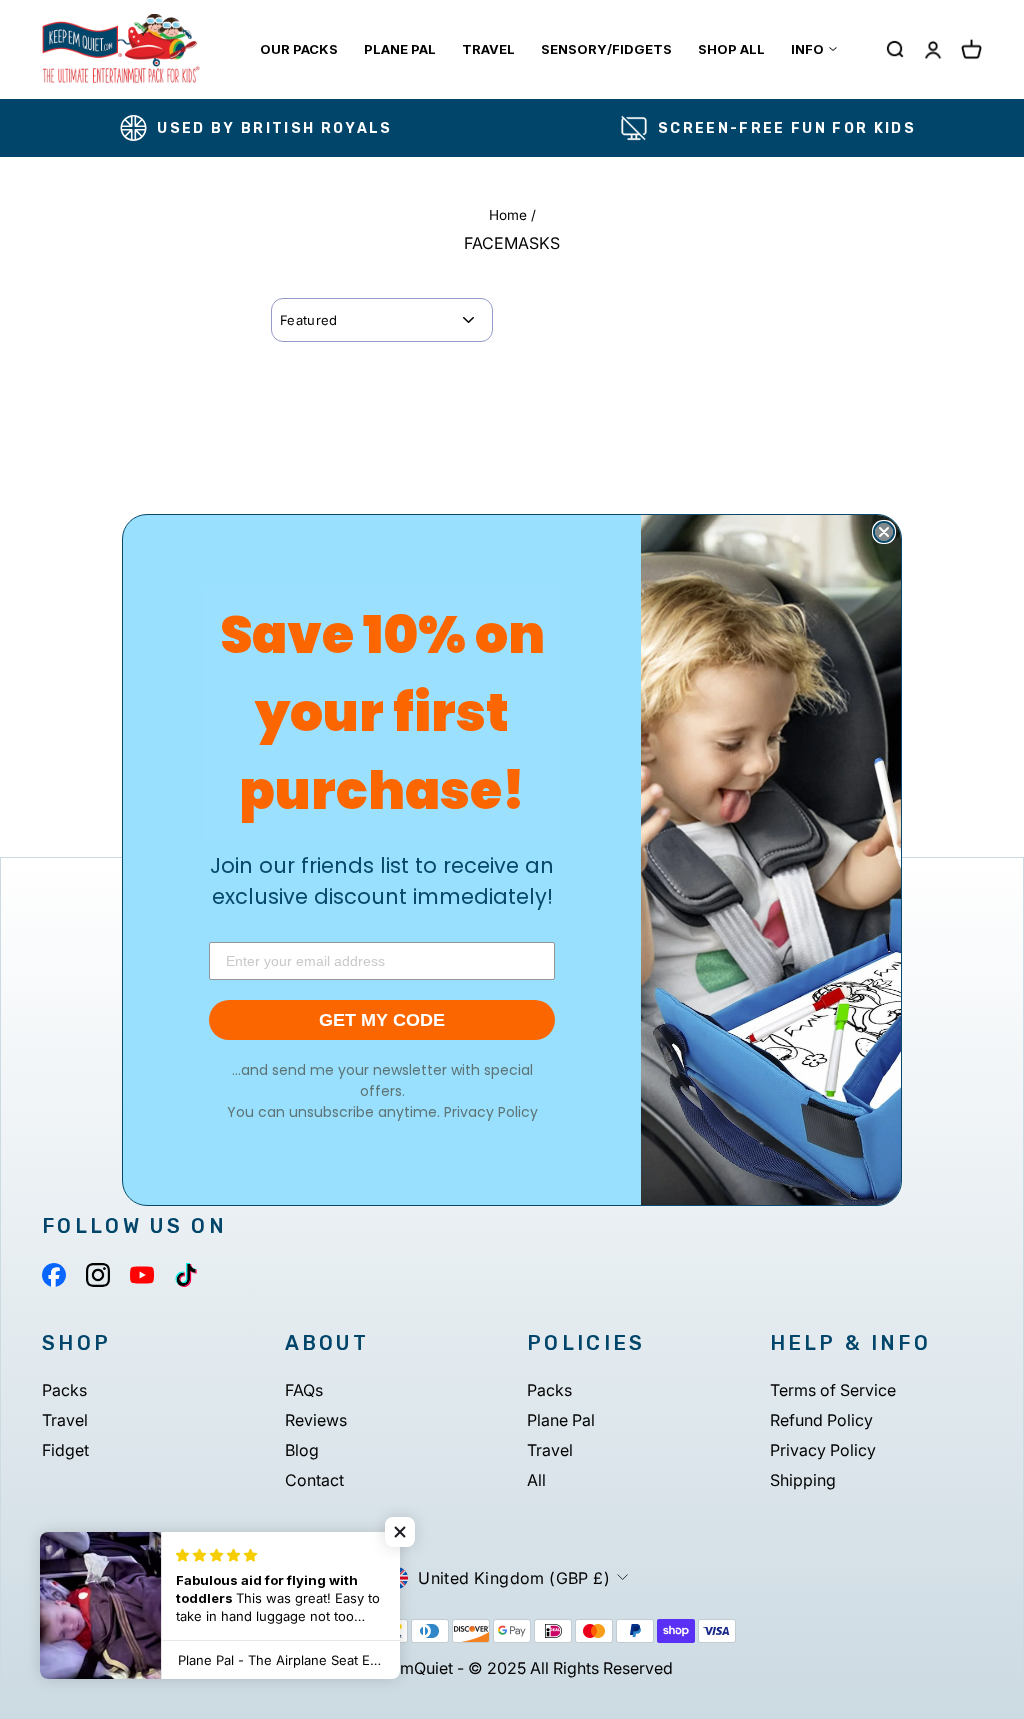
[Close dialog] (884, 532)
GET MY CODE (382, 1020)
